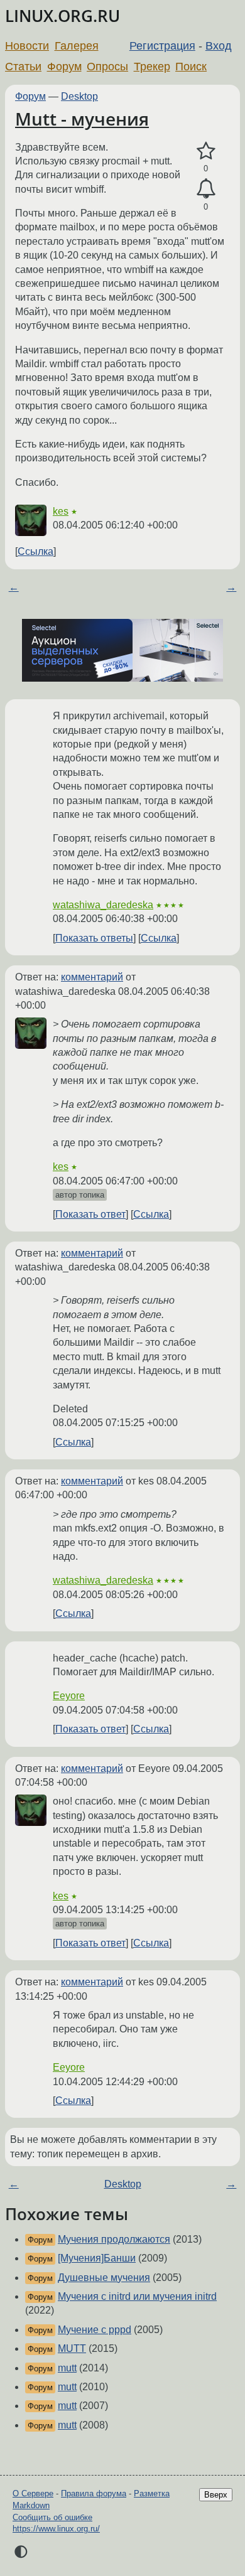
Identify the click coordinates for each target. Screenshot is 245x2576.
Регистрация (162, 46)
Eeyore (69, 1696)
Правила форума (94, 2493)
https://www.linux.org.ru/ (56, 2529)
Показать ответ (90, 1214)
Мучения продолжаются (114, 2239)
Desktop (79, 96)
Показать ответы (94, 938)
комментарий (92, 977)
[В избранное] (206, 151)
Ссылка (35, 551)
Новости (27, 46)
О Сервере (33, 2493)
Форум (64, 67)
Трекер (152, 67)
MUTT (72, 2348)
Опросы (107, 67)
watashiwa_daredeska (103, 905)
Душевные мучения (104, 2278)
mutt (67, 2368)
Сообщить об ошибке (52, 2517)
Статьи (23, 67)
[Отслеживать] (206, 189)
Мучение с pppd (95, 2330)
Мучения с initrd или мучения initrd (137, 2296)
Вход (219, 46)
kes (61, 511)
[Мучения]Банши (97, 2258)
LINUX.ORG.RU (63, 16)
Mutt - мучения (82, 119)
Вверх (216, 2495)
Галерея (77, 46)
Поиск (191, 67)
